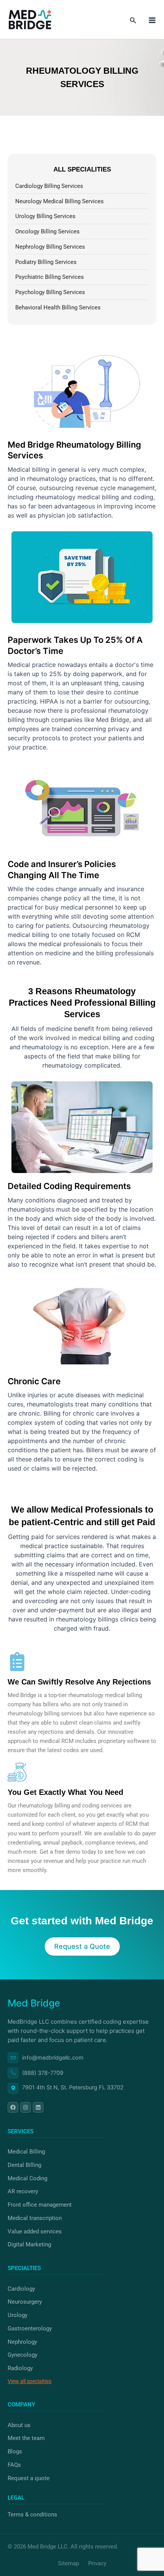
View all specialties (30, 2381)
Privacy (97, 2563)
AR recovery (23, 2191)
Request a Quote (82, 1946)
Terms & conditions (32, 2515)
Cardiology (21, 2289)
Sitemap (69, 2563)
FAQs (14, 2465)
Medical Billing (26, 2152)
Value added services (35, 2231)
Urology (18, 2315)
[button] (133, 20)
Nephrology (22, 2342)
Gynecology (23, 2355)
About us (19, 2425)
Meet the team (26, 2438)
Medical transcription (35, 2218)
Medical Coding (27, 2178)
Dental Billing (24, 2165)
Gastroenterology (30, 2328)
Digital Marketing (29, 2244)
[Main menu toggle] (152, 20)
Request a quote (29, 2478)
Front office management (40, 2205)
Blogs (15, 2451)
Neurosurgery (25, 2302)
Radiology (20, 2368)
